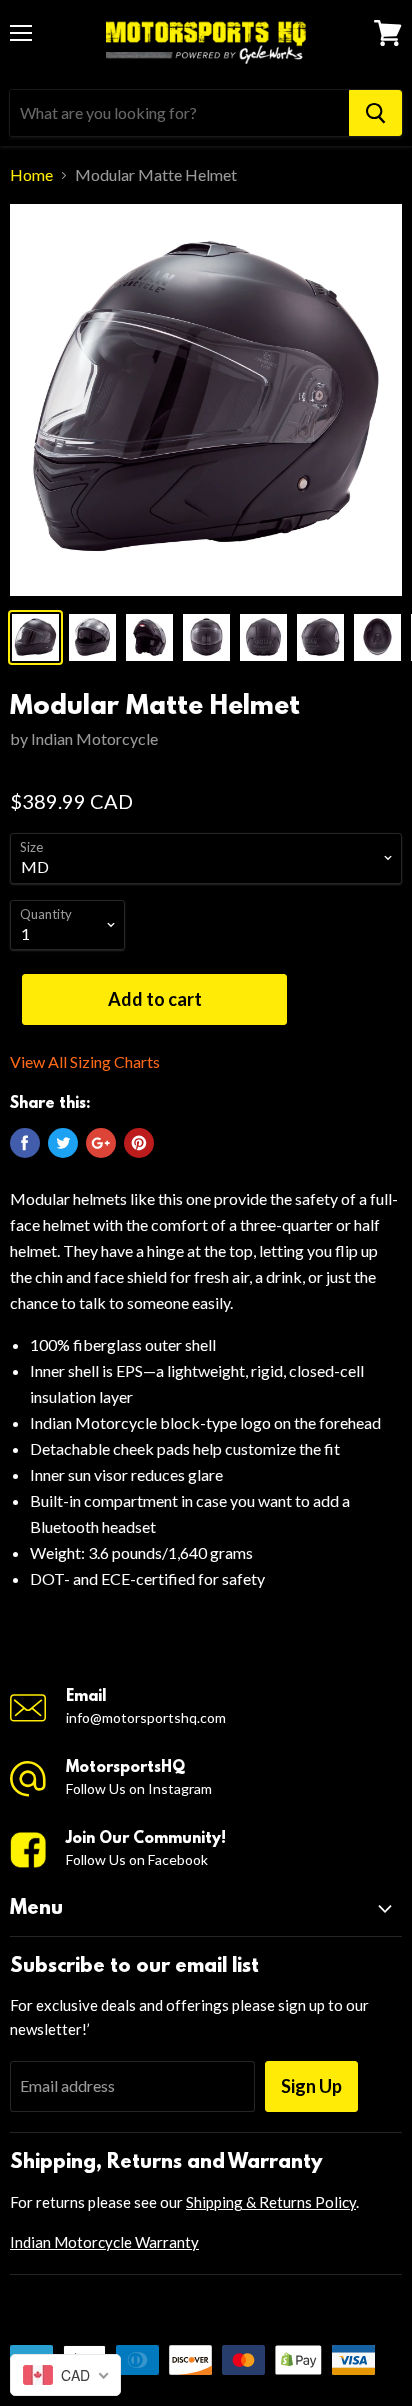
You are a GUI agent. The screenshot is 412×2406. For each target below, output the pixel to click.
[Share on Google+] (101, 1143)
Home (31, 175)
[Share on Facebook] (25, 1143)
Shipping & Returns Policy (271, 2202)
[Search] (375, 113)
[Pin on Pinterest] (139, 1143)
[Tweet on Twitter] (63, 1143)
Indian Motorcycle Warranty (104, 2242)
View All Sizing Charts (85, 1062)
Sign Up (311, 2086)
